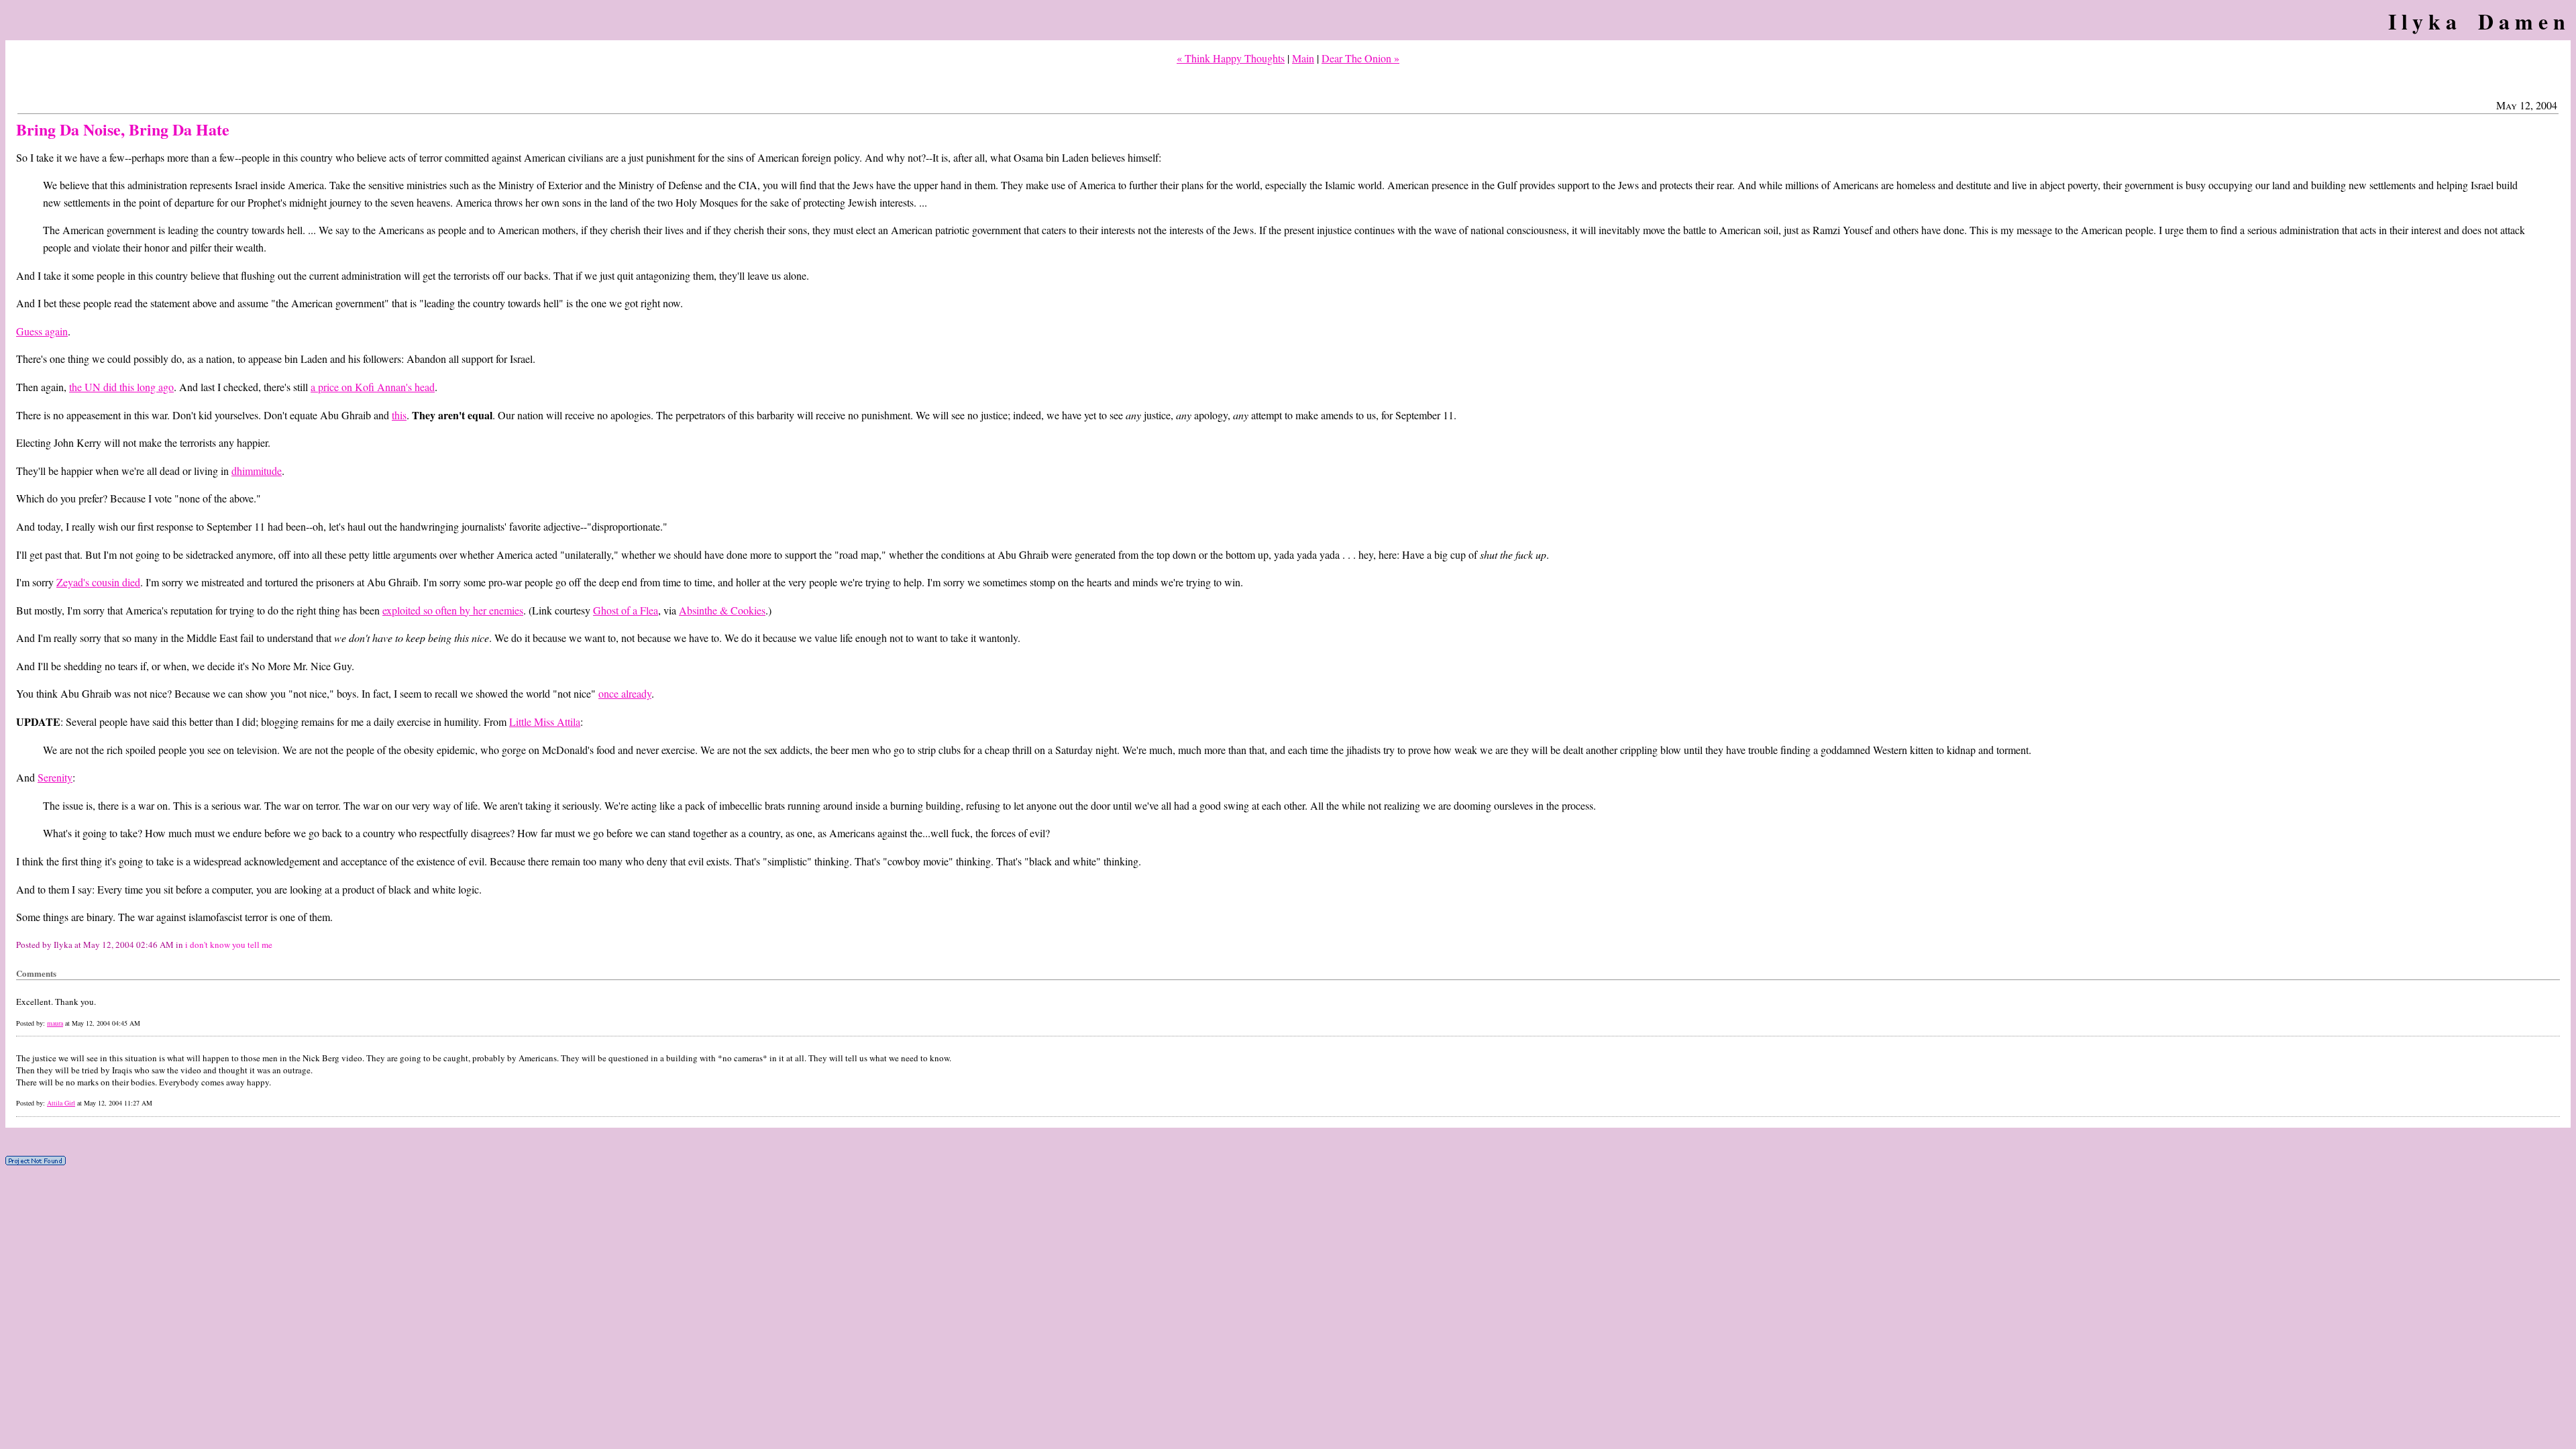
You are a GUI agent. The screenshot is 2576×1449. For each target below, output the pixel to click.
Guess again (42, 331)
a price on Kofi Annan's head (373, 387)
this (399, 415)
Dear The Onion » (1360, 58)
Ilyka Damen (2479, 21)
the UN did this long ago (121, 387)
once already (625, 693)
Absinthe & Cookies (722, 610)
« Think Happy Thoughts (1231, 58)
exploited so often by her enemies (453, 610)
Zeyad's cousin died (98, 582)
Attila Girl (61, 1103)
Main (1303, 58)
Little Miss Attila (545, 721)
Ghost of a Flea (626, 610)
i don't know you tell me (229, 945)
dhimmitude (257, 471)
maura (55, 1023)
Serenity (55, 777)
